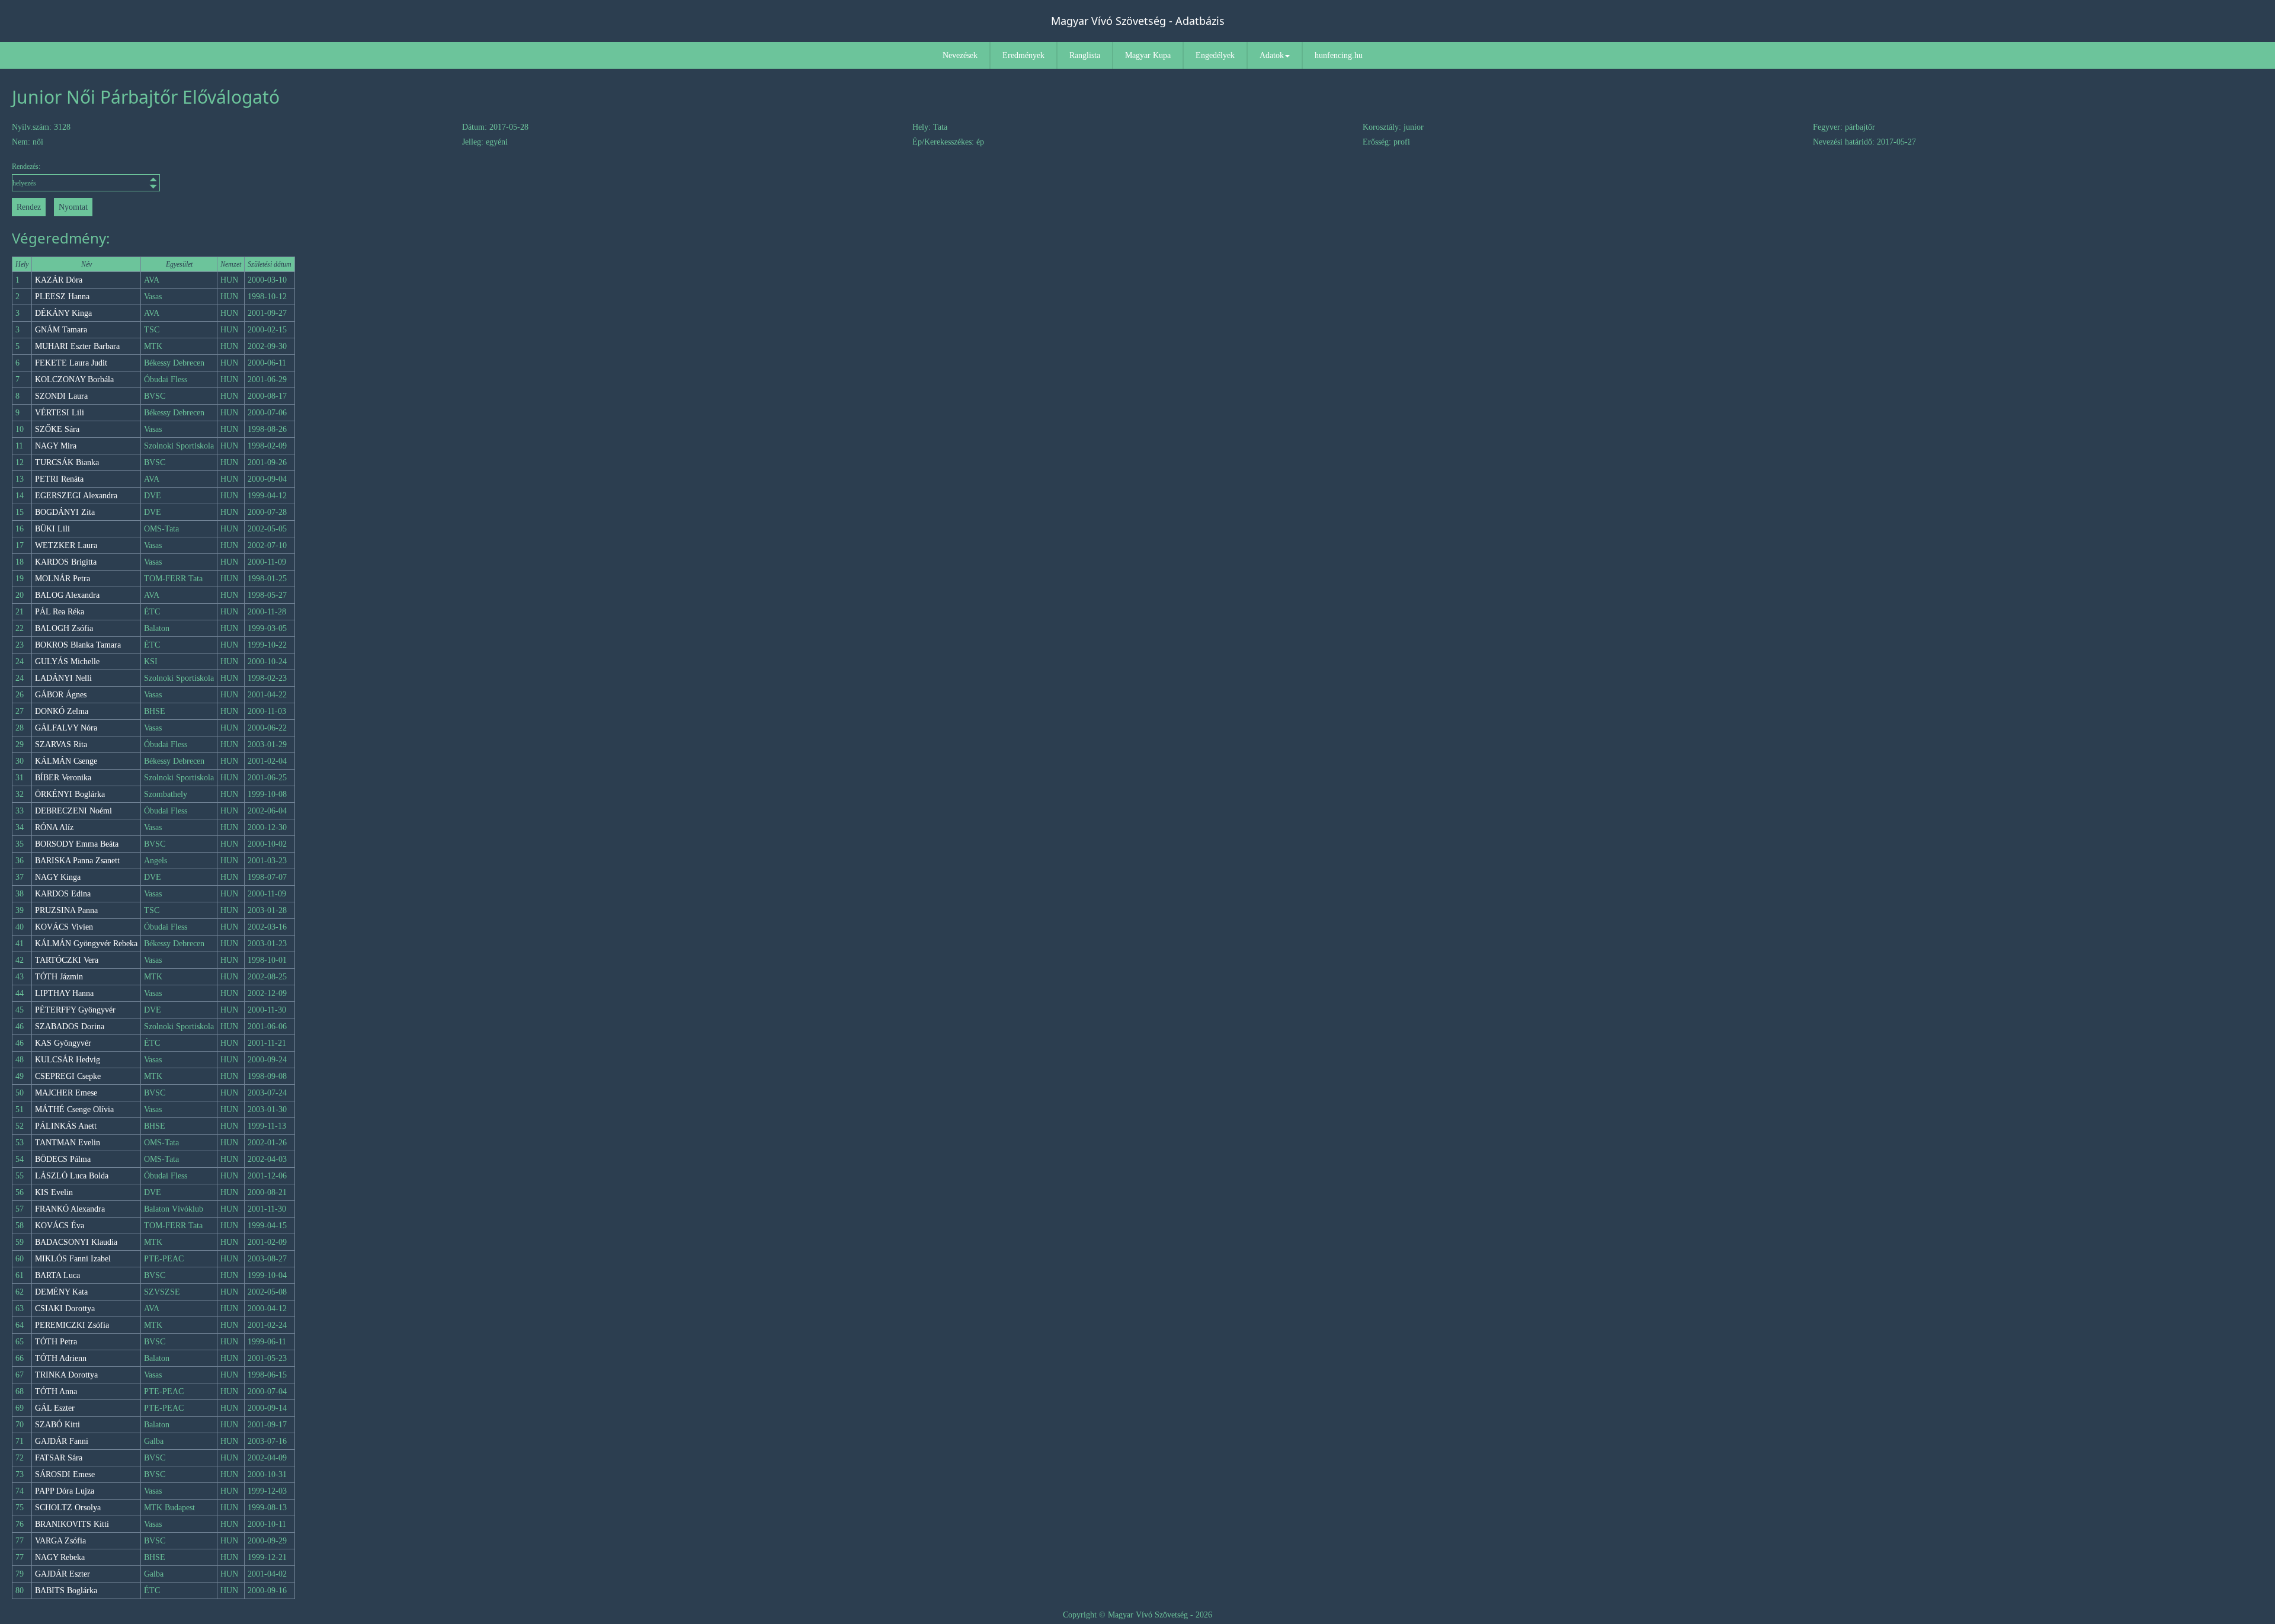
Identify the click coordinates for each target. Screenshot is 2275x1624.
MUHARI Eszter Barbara (77, 346)
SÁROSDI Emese (65, 1474)
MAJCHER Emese (66, 1093)
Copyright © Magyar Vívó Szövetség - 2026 (1137, 1615)
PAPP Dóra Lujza (65, 1491)
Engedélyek (1215, 55)
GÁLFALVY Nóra (66, 728)
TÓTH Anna (56, 1391)
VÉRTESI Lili (60, 413)
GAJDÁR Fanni (62, 1441)
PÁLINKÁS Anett (66, 1126)
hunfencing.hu (1339, 55)
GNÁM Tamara (61, 330)
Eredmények (1023, 55)
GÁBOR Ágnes (61, 695)
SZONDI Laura (61, 396)
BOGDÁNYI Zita (65, 512)
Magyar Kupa (1148, 55)
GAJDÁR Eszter (63, 1574)
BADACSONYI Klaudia (76, 1242)
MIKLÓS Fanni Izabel (73, 1259)
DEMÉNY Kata (61, 1292)
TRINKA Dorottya (66, 1375)
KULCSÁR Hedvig (68, 1060)
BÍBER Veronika (63, 778)
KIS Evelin (54, 1192)
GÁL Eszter (55, 1408)
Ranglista (1085, 55)
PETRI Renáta (59, 479)
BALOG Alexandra (67, 595)
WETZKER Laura (66, 545)
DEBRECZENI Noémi (73, 811)
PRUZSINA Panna (66, 910)
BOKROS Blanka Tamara (78, 645)
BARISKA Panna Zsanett (77, 861)
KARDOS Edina (63, 894)
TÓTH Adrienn (61, 1358)
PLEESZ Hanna (62, 297)
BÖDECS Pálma (63, 1159)
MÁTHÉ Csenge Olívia (74, 1109)
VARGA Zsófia (60, 1541)
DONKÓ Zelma (62, 711)
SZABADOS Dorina (70, 1026)
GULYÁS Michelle (67, 662)
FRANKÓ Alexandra (70, 1209)
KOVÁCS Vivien (64, 927)
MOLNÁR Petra (63, 579)
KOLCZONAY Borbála (74, 379)
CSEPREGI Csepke (68, 1076)
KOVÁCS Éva (60, 1226)
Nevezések (960, 55)
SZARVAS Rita (61, 744)
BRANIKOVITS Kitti (72, 1524)
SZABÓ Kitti (57, 1425)
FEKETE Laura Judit (71, 363)
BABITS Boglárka (66, 1591)
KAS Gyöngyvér (63, 1043)
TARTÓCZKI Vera (67, 960)
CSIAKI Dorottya (65, 1309)
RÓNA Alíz (54, 827)
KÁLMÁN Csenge (66, 761)
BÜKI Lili (52, 529)
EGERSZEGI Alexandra (76, 496)
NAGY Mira (56, 446)
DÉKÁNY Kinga (63, 313)
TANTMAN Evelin (68, 1143)
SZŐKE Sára (57, 429)
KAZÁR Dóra (59, 280)
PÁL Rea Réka (60, 612)
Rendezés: (26, 166)
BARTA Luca (57, 1275)
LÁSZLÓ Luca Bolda (72, 1176)
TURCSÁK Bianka (67, 462)
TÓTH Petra (56, 1342)
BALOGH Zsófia (64, 628)
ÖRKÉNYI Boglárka (70, 794)
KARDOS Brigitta (66, 562)
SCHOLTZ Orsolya (68, 1508)
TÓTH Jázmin (59, 977)
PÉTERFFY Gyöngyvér (75, 1010)
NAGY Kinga (58, 877)
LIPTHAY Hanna (64, 993)
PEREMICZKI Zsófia (72, 1325)
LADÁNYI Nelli (63, 678)
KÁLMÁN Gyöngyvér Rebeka (86, 944)
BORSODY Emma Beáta (77, 844)
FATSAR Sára (59, 1458)
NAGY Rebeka (60, 1557)
